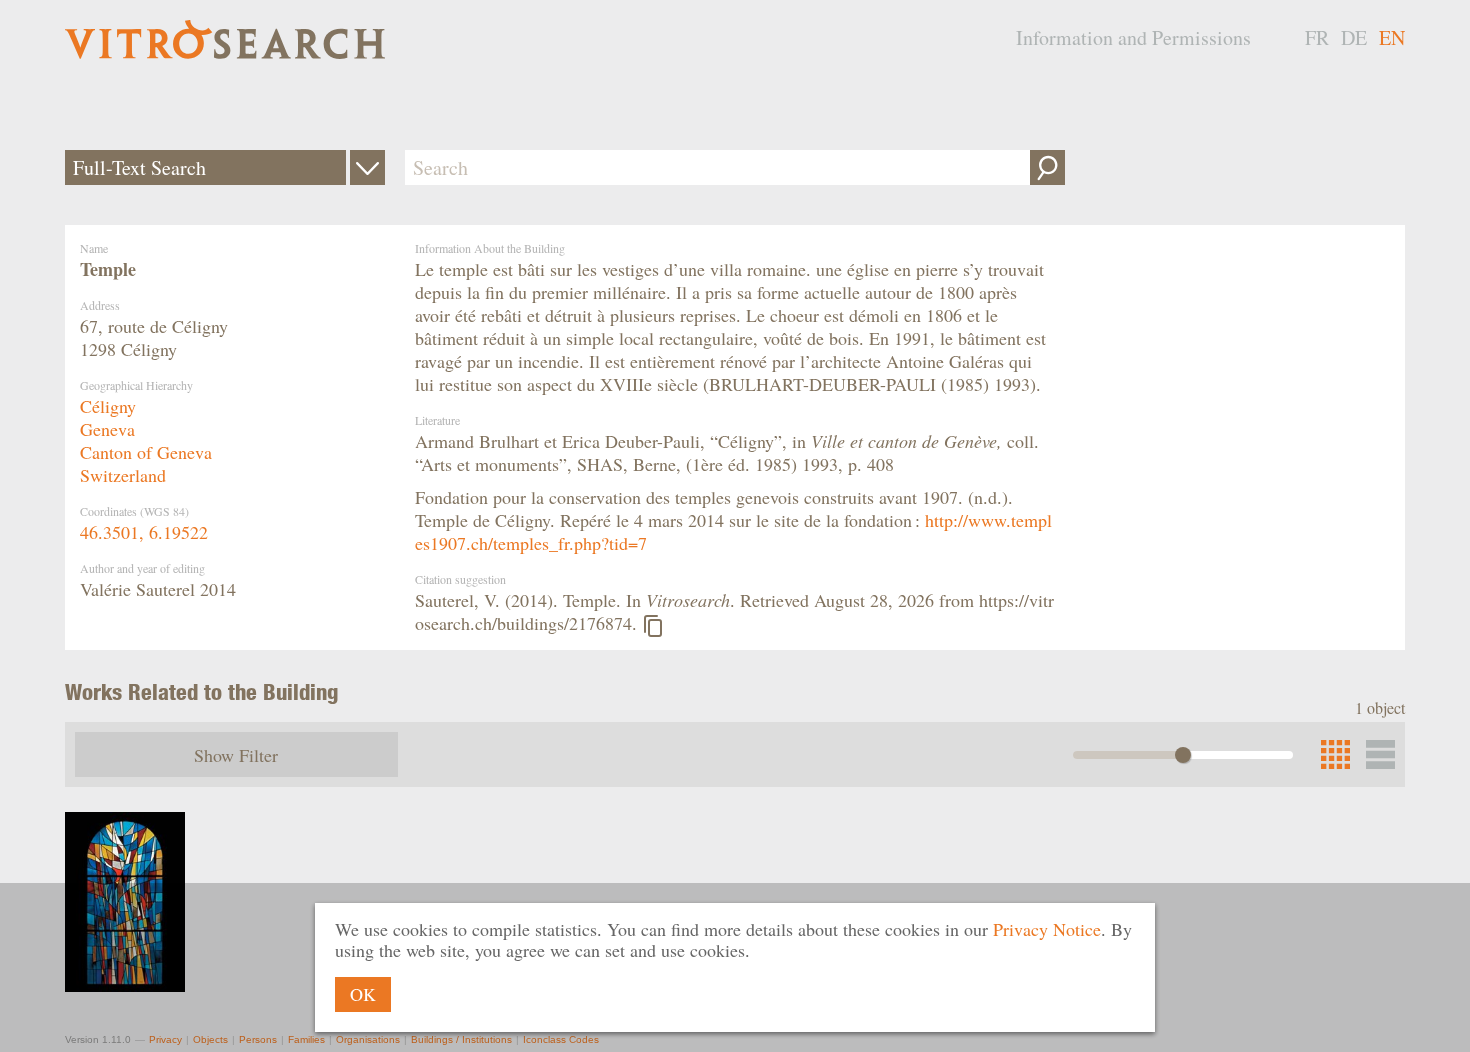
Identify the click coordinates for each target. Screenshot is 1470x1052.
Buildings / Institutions (461, 1039)
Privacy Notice (1047, 929)
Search (1047, 167)
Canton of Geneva (146, 452)
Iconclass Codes (561, 1039)
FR (1317, 37)
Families (306, 1039)
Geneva (107, 429)
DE (1354, 37)
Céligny (108, 406)
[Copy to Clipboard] (653, 626)
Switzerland (123, 475)
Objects (210, 1039)
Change (367, 167)
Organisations (368, 1039)
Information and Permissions (1133, 37)
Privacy (165, 1039)
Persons (258, 1039)
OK (363, 994)
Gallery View (1380, 754)
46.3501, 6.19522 (144, 532)
